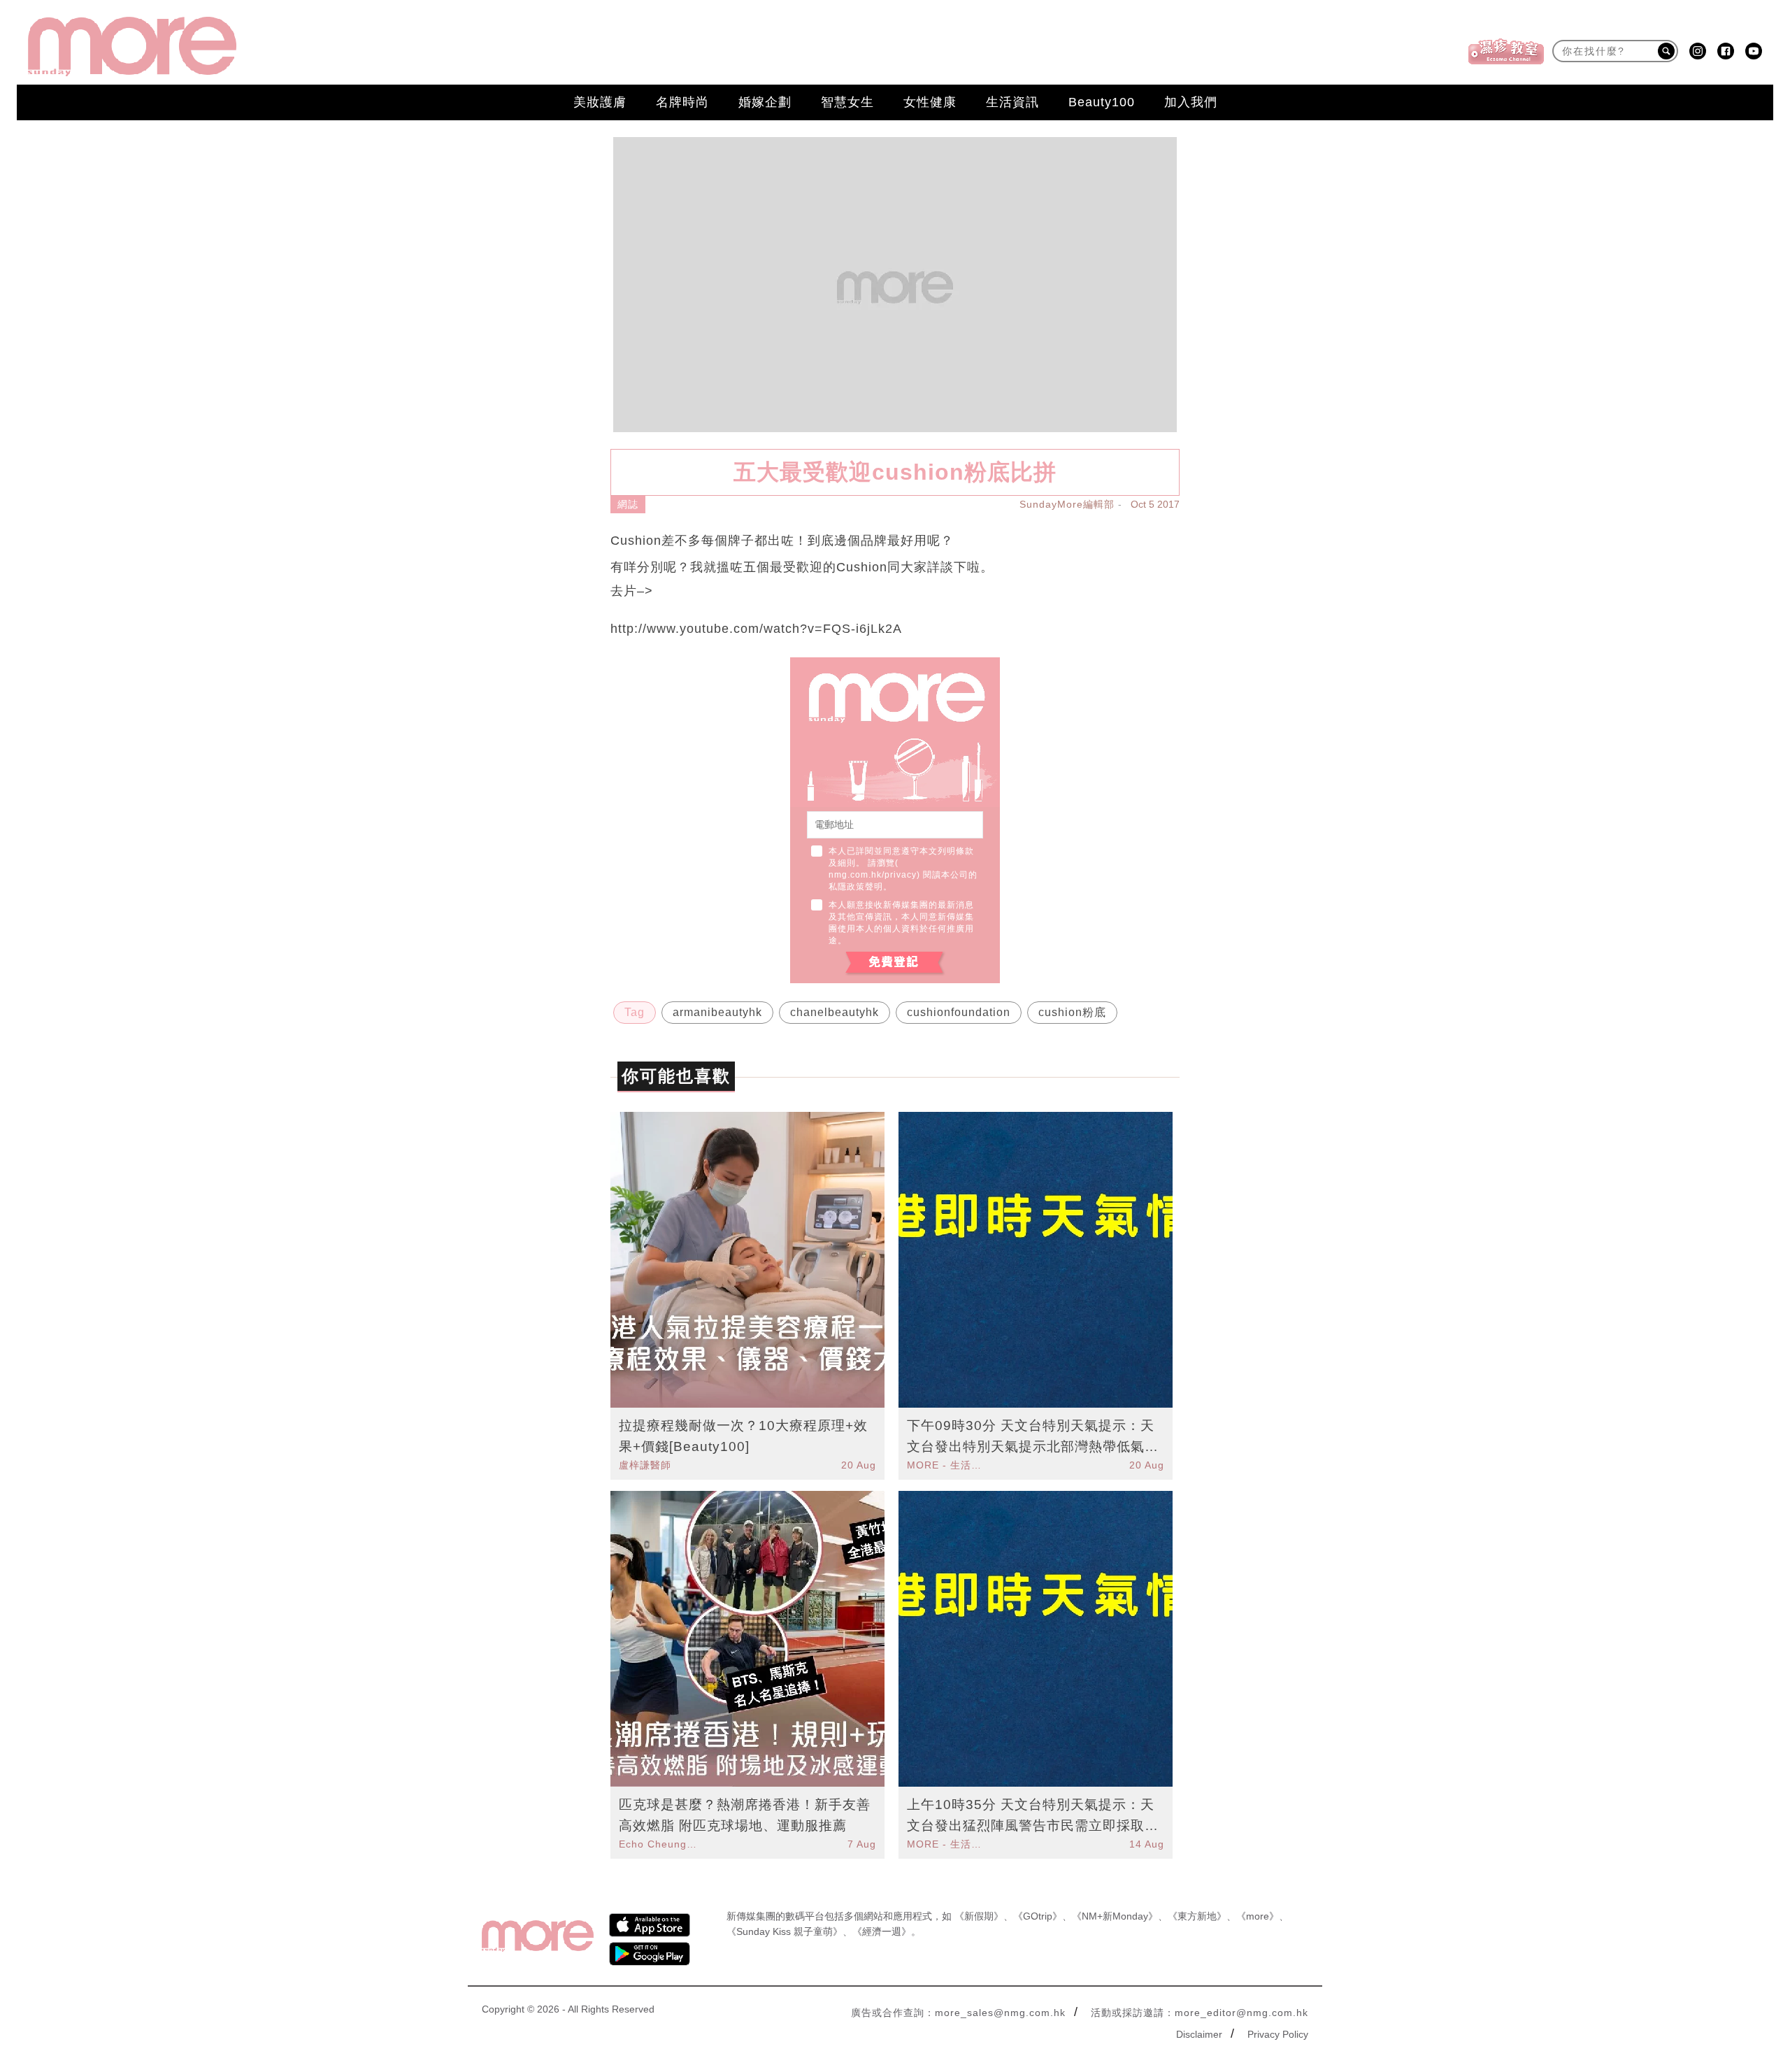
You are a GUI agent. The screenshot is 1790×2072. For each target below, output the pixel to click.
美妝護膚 (600, 102)
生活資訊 (1012, 102)
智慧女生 (847, 102)
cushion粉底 (1072, 1012)
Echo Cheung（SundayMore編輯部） (658, 1844)
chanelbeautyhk (835, 1012)
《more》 (1258, 1916)
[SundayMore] (132, 47)
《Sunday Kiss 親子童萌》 (785, 1931)
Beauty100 (1102, 102)
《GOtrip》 (1038, 1916)
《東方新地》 (1197, 1916)
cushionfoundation (959, 1012)
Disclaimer (1199, 2034)
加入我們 (1191, 102)
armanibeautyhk (717, 1012)
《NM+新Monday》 (1115, 1916)
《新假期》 (979, 1916)
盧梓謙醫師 (645, 1465)
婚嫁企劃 (765, 102)
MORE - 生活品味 (946, 1465)
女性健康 (930, 102)
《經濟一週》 (882, 1931)
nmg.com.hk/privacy (873, 875)
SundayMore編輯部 (1067, 504)
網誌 (628, 504)
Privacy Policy (1278, 2034)
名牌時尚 (682, 102)
